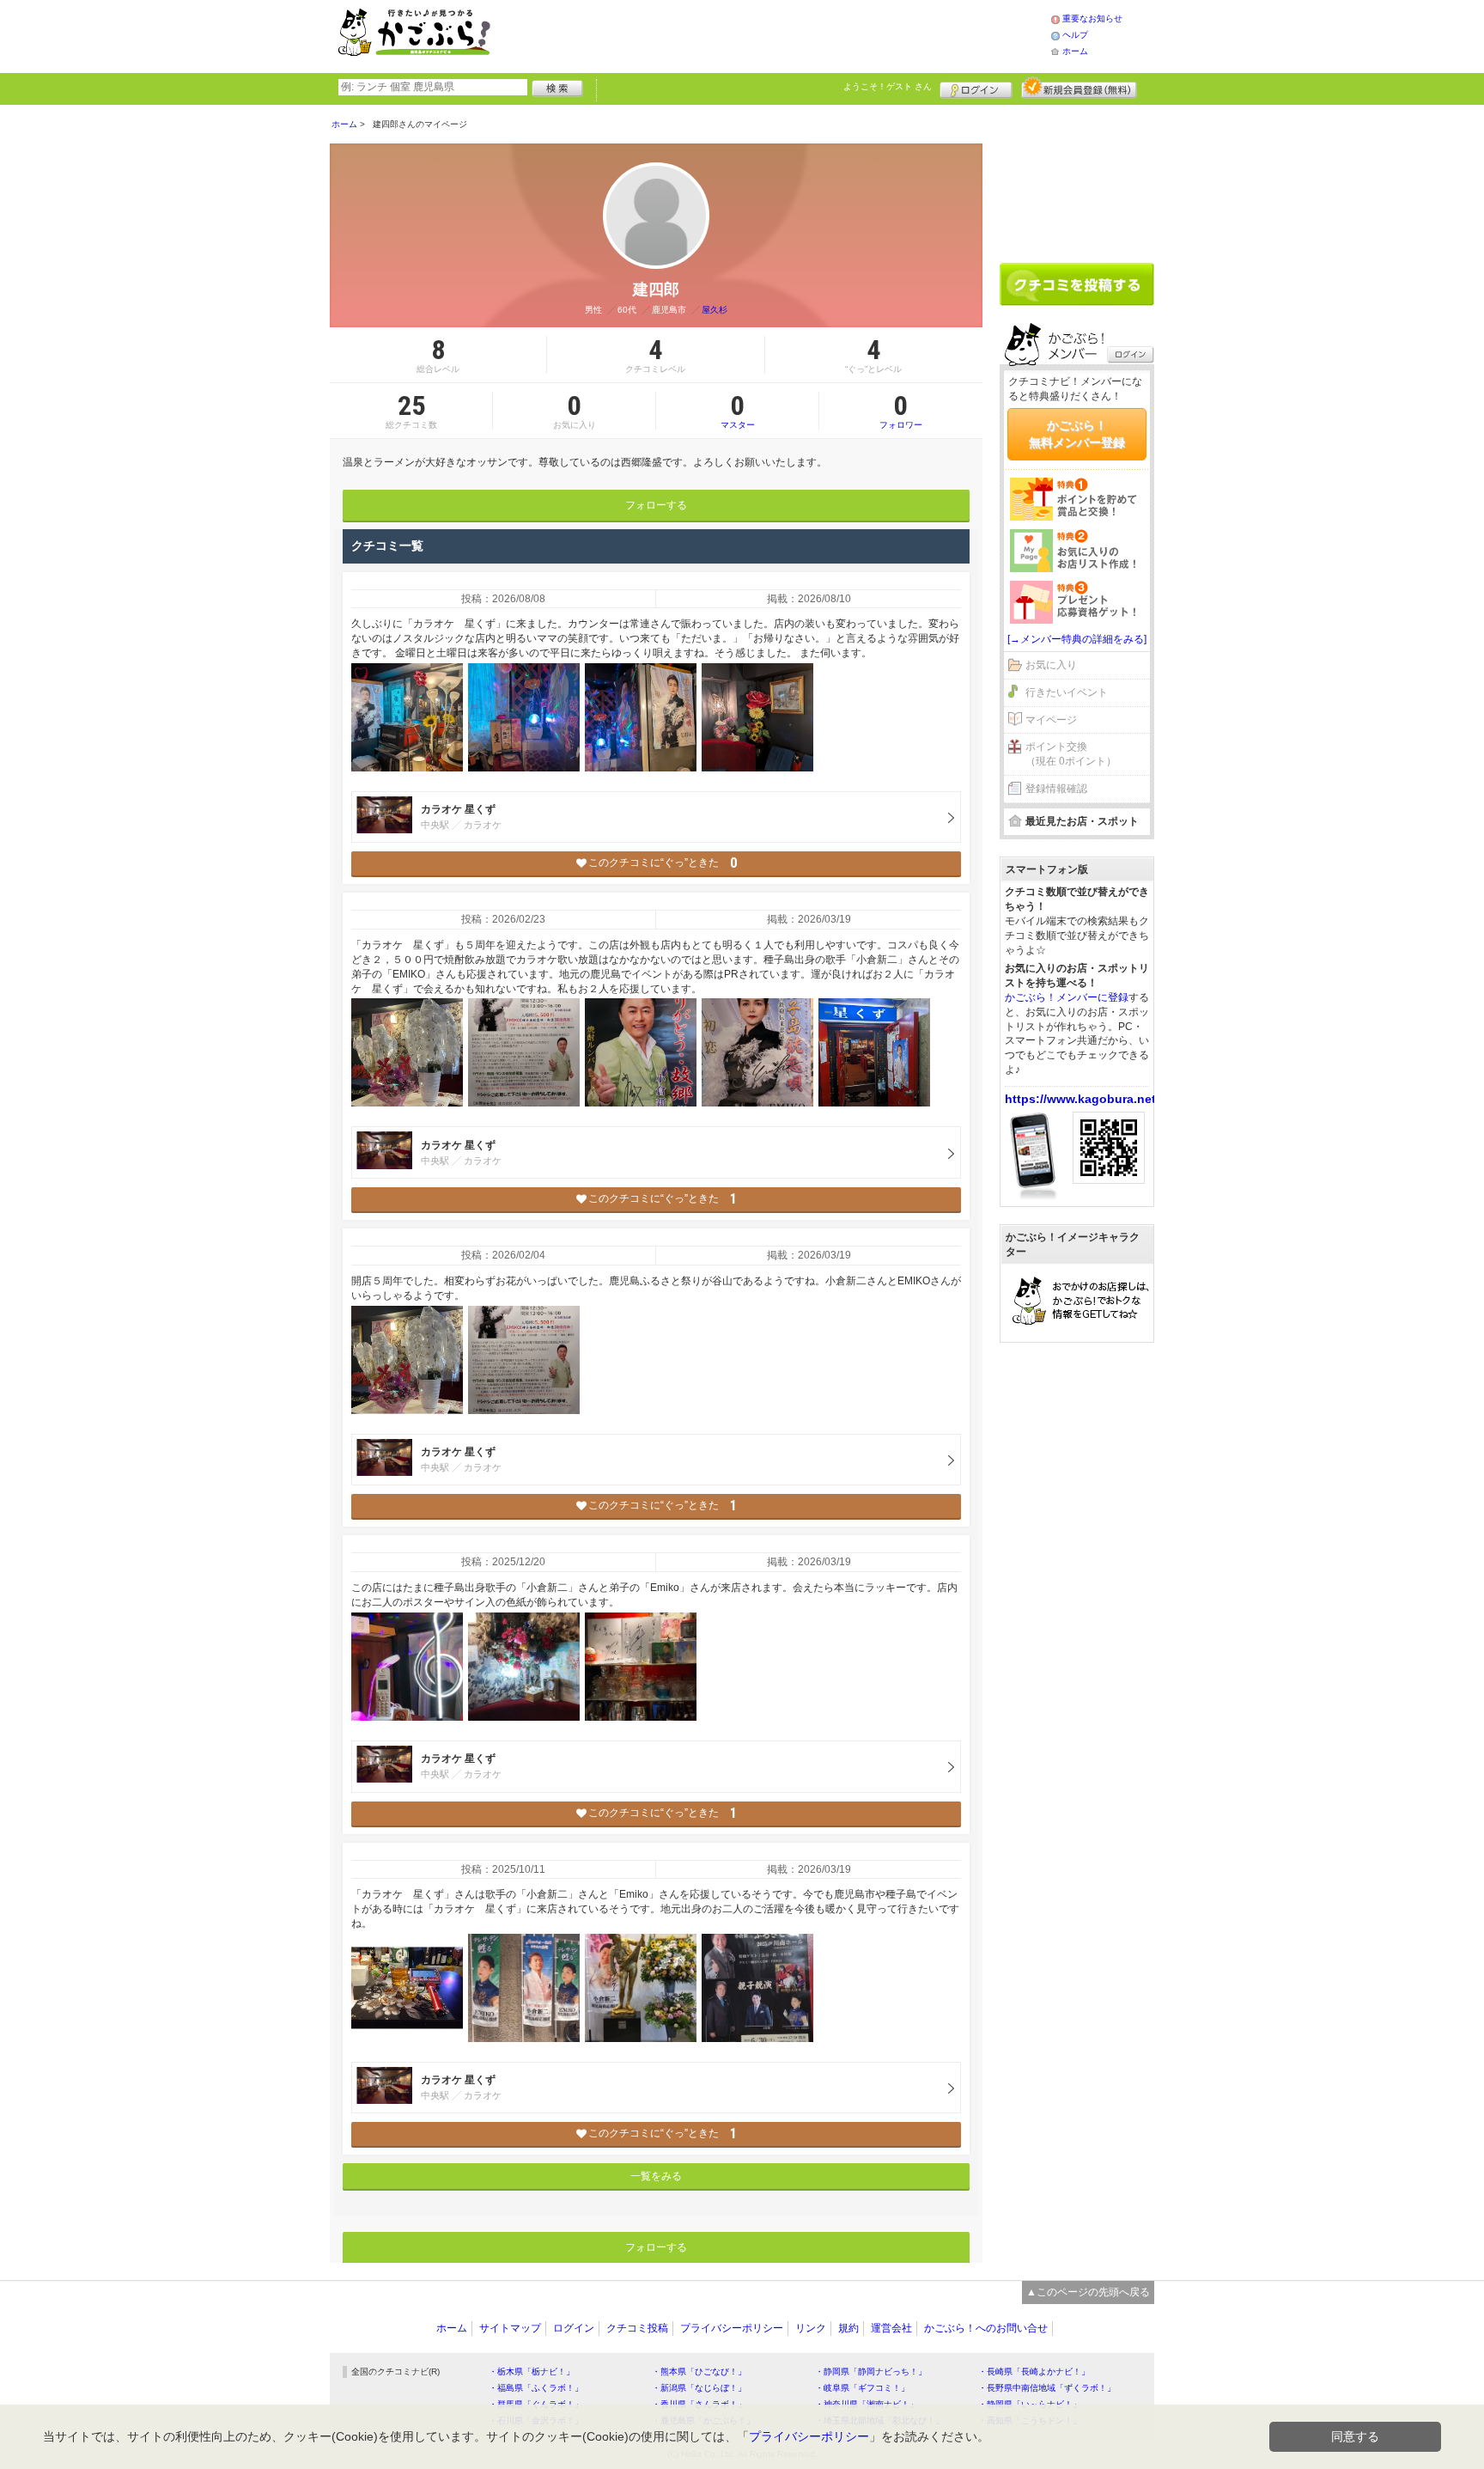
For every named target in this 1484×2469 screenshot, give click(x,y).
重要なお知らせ (1092, 18)
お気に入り (1051, 665)
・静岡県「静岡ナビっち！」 (871, 2371)
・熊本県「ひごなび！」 (699, 2371)
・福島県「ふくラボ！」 (536, 2388)
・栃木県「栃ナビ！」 (532, 2371)
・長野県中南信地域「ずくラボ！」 (1047, 2388)
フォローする (656, 505)
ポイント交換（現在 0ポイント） (1071, 754)
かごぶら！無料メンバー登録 (1077, 434)
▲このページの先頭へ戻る (1088, 2292)
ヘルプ (1075, 35)
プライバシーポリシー (732, 2328)
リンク (811, 2328)
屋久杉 (715, 310)
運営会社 (891, 2328)
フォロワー (901, 411)
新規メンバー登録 (1079, 88)
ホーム (1075, 51)
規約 (848, 2328)
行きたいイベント (1067, 692)
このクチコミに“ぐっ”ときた (663, 863)
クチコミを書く (1077, 284)
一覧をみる (656, 2176)
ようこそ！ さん (888, 86)
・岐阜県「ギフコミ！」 (862, 2388)
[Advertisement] (788, 34)
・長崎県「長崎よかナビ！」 (1034, 2371)
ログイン (976, 88)
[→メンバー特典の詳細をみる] (1077, 639)
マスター (738, 411)
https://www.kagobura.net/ (1082, 1099)
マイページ (1051, 720)
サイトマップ (510, 2328)
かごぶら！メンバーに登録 (1067, 997)
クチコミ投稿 (637, 2328)
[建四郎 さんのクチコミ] (407, 717)
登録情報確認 (1056, 789)
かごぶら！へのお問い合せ (986, 2328)
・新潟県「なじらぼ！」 (699, 2388)
